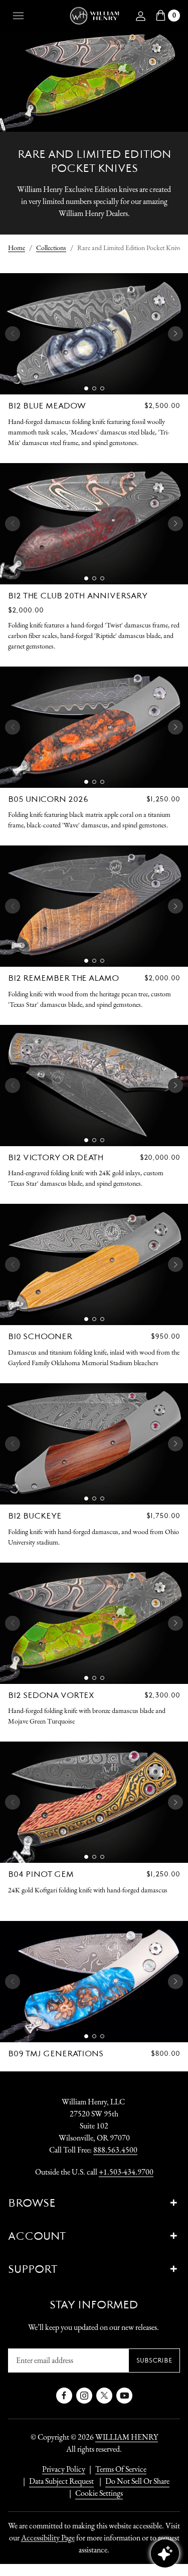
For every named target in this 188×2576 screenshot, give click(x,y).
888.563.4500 (115, 2150)
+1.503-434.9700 (126, 2172)
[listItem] (132, 2481)
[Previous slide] (13, 334)
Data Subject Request (61, 2481)
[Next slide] (175, 334)
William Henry (127, 2437)
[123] (94, 334)
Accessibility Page (48, 2538)
